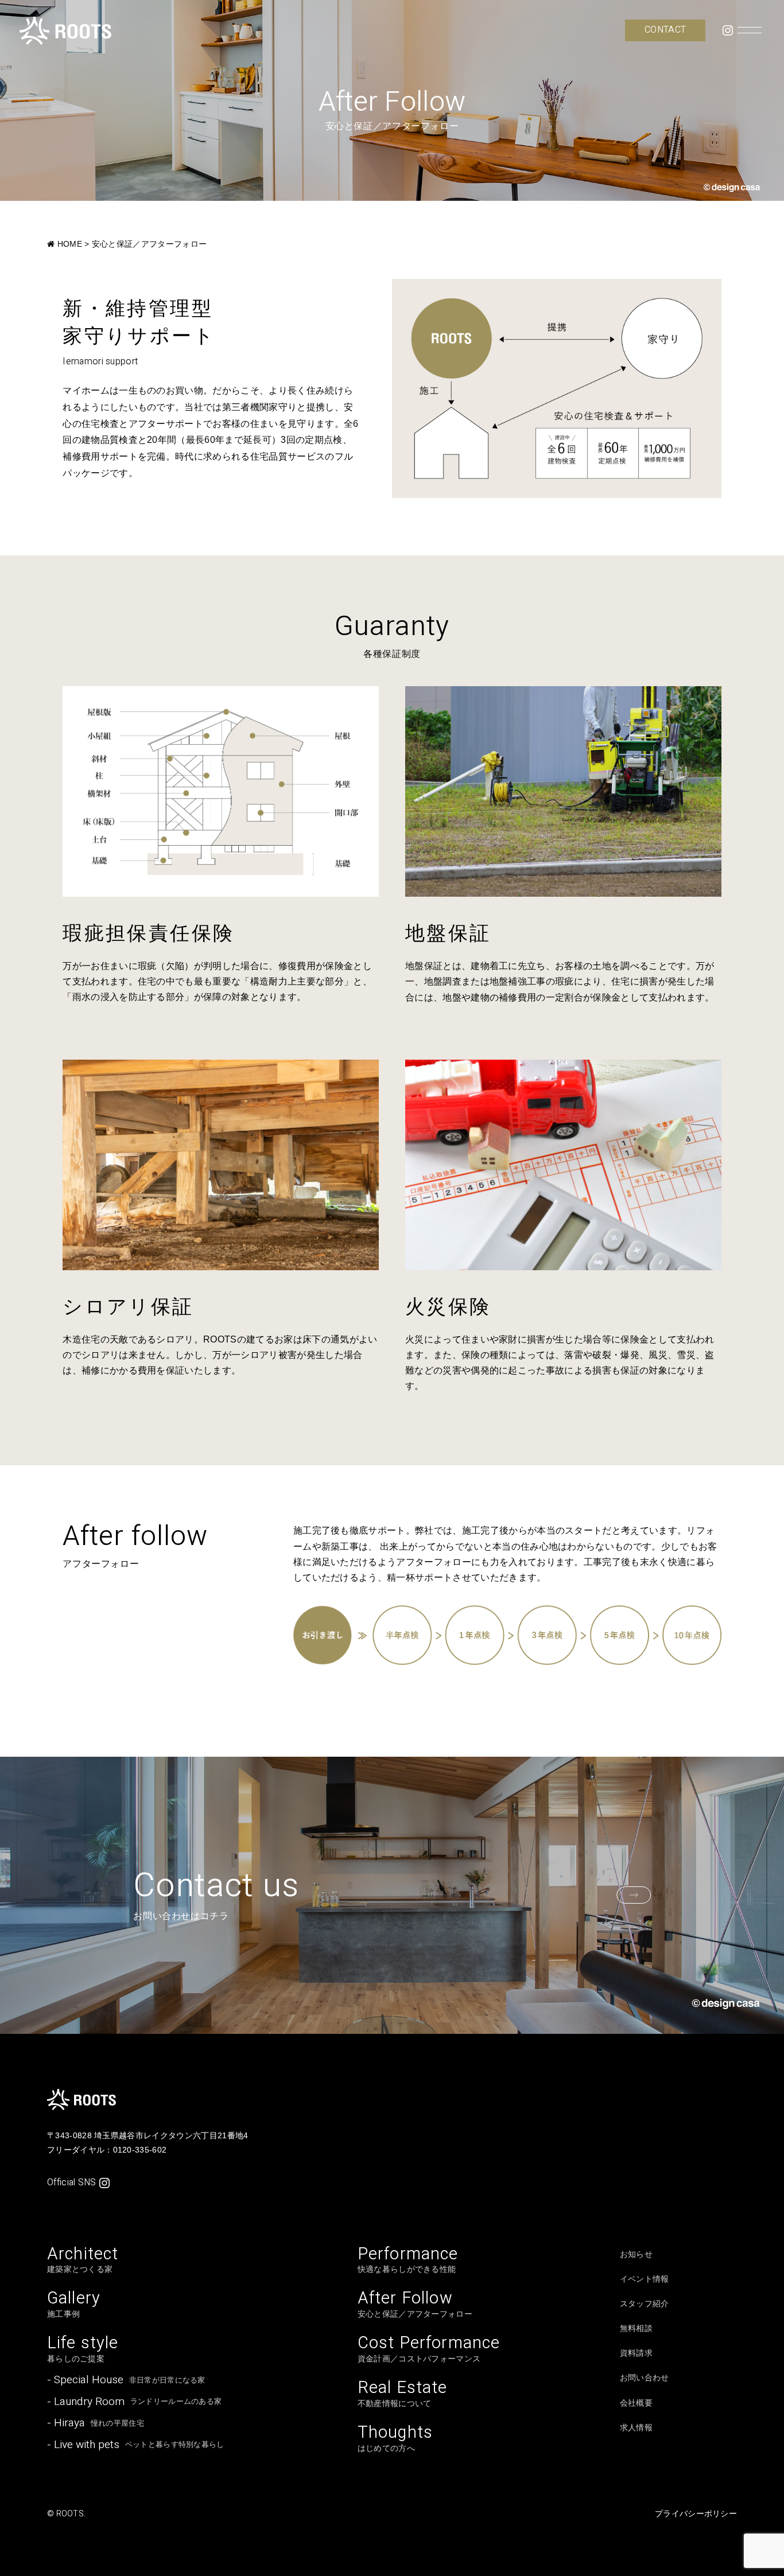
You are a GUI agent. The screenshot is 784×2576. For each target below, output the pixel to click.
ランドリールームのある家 (134, 2402)
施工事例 (74, 2304)
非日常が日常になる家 (126, 2380)
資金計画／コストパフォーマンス (429, 2349)
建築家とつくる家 (83, 2260)
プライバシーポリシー (696, 2513)
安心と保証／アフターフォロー (415, 2304)
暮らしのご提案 (83, 2349)
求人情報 (636, 2427)
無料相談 (636, 2328)
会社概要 (636, 2403)
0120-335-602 (140, 2150)
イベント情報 (645, 2279)
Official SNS (72, 2182)
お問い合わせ (645, 2377)
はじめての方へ (395, 2439)
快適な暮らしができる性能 (408, 2260)
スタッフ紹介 (645, 2303)
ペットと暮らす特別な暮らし (135, 2445)
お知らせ (636, 2254)
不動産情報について (403, 2394)
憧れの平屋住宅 (96, 2423)
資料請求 (636, 2353)
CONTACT (665, 30)
